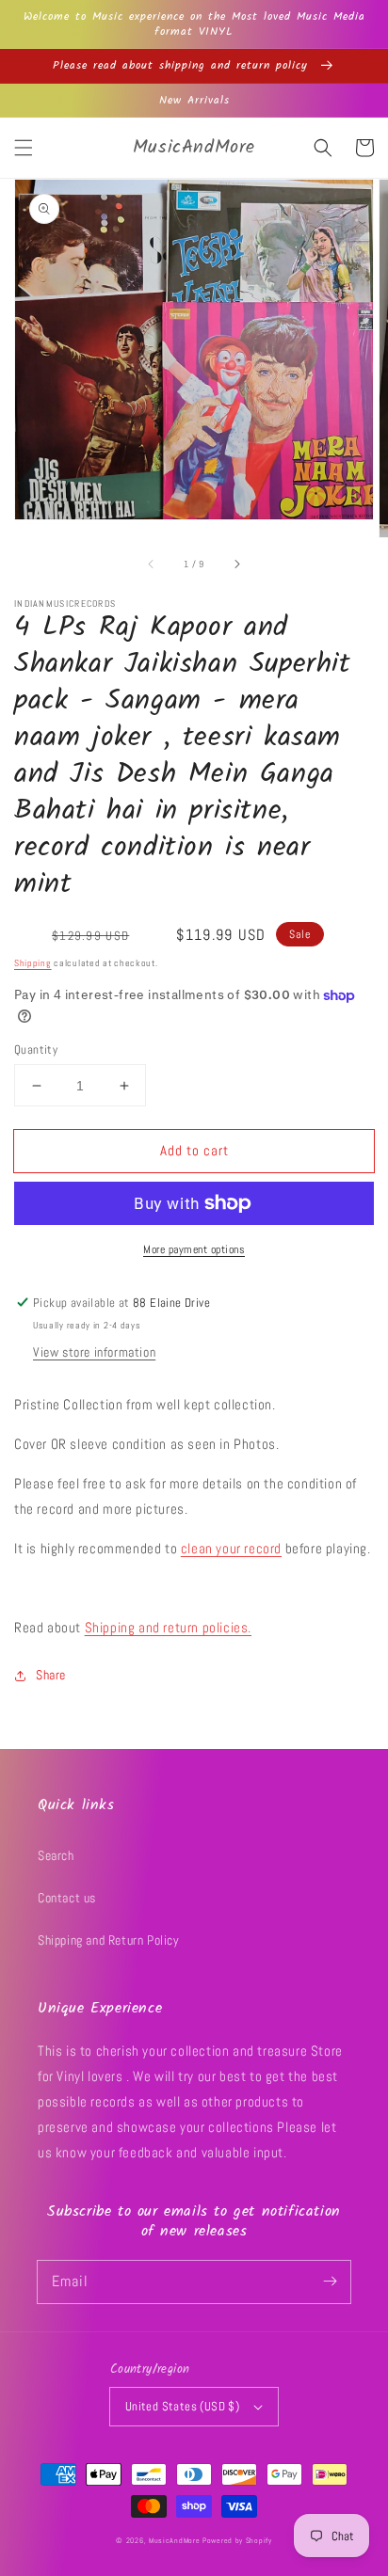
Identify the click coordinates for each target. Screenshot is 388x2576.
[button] (24, 148)
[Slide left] (152, 564)
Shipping (33, 963)
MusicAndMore (174, 2540)
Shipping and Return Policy (109, 1940)
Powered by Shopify (237, 2540)
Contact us (67, 1898)
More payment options (194, 1249)
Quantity (36, 1049)
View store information (94, 1352)
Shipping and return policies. (168, 1627)
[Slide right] (236, 564)
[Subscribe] (330, 2282)
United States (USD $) (182, 2406)
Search (56, 1855)
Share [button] (51, 1675)
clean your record (231, 1548)
